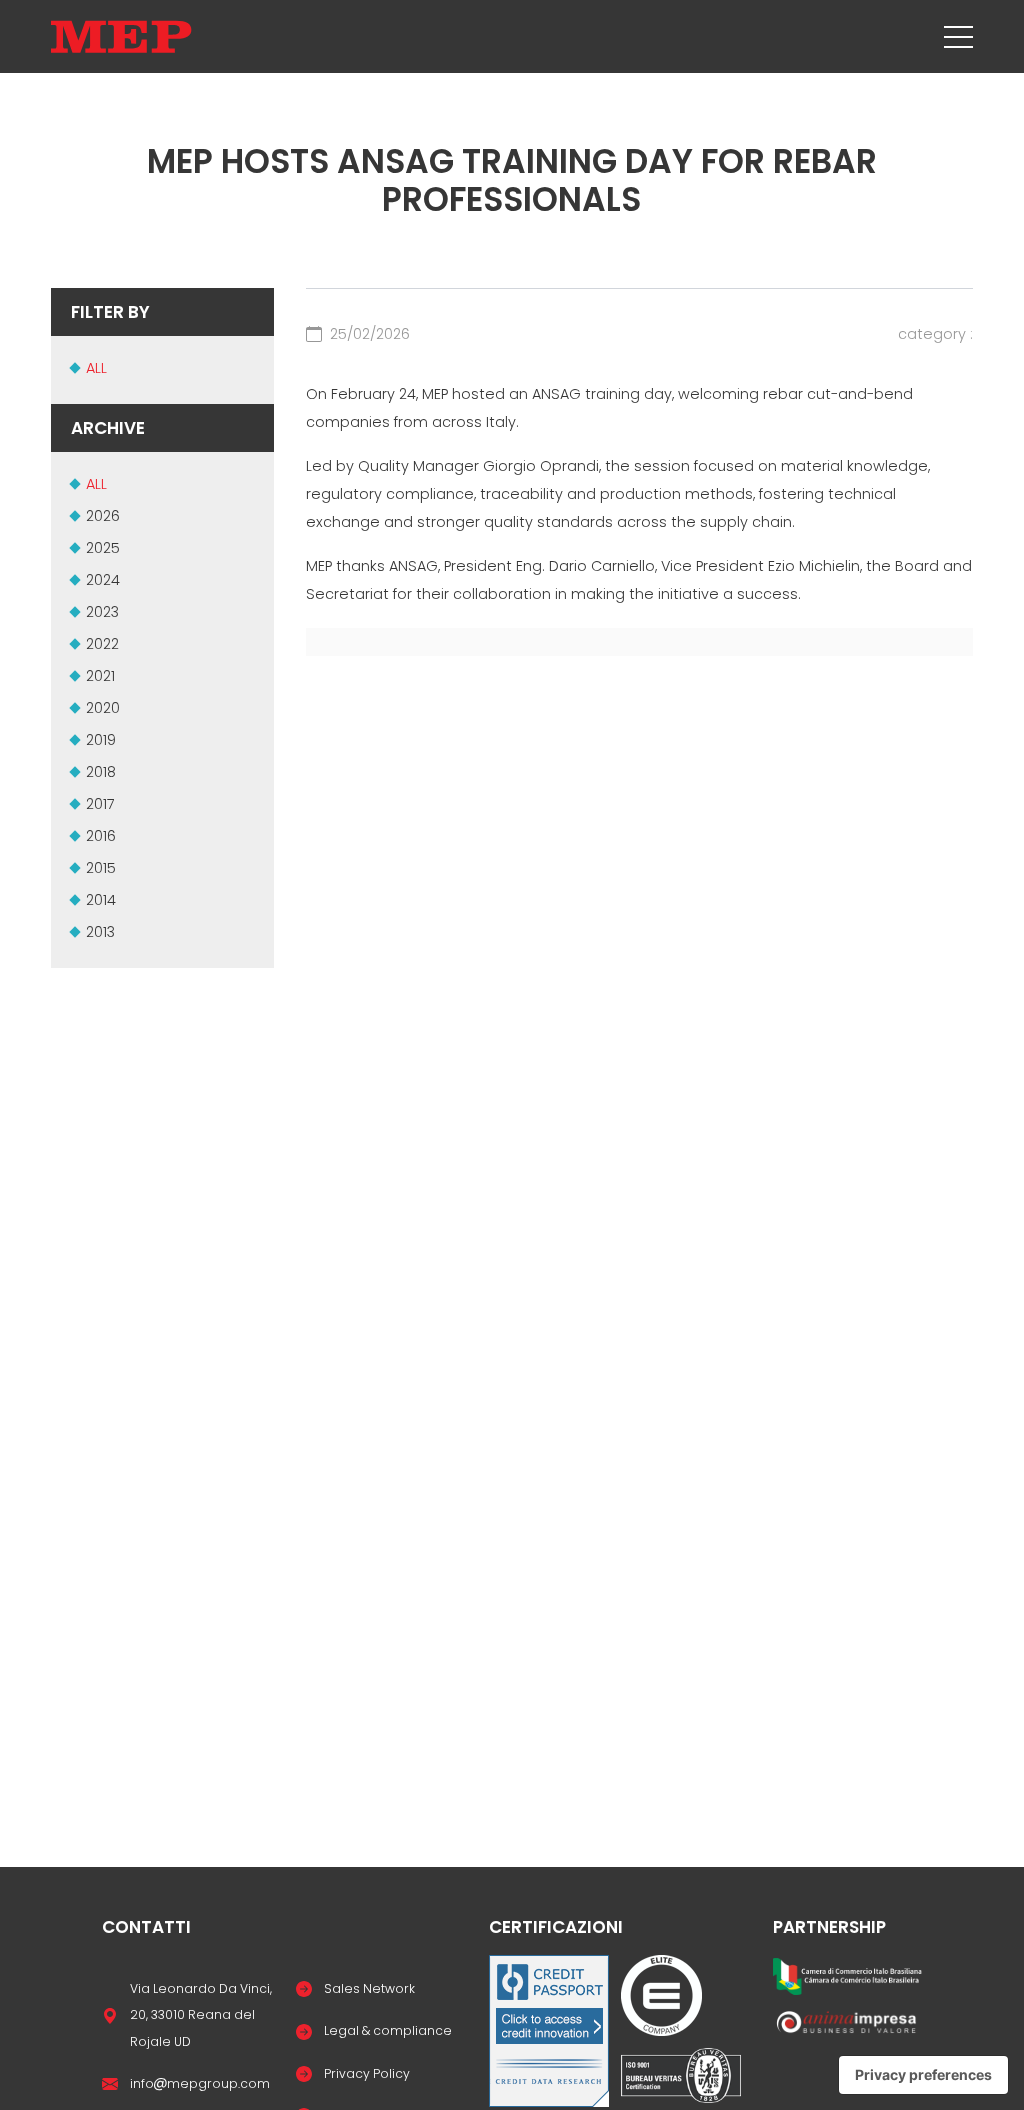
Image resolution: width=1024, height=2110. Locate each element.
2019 (101, 740)
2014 (101, 900)
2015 (101, 868)
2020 (103, 708)
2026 (103, 516)
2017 (100, 804)
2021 (100, 676)
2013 (100, 932)
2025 (103, 548)
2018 (101, 772)
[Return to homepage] (121, 36)
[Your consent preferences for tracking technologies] (923, 2075)
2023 (102, 612)
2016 (101, 836)
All (96, 368)
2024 (103, 580)
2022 (102, 644)
